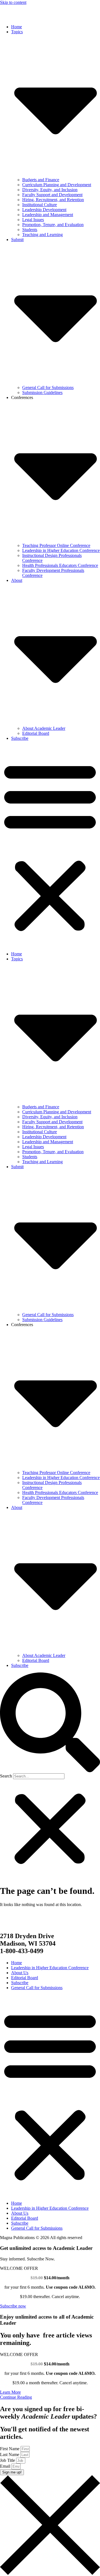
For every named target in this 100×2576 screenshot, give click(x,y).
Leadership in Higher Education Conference (61, 550)
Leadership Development (44, 210)
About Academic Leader (44, 728)
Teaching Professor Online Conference (56, 545)
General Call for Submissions (48, 387)
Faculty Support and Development (52, 195)
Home (17, 27)
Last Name (10, 2455)
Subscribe (20, 738)
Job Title (8, 2460)
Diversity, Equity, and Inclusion (50, 190)
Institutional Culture (40, 205)
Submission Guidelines (42, 392)
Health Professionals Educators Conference (60, 565)
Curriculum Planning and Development (57, 185)
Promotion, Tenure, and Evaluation (53, 225)
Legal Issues (33, 220)
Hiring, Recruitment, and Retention (53, 200)
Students (30, 230)
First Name (10, 2449)
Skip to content (13, 2)
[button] (50, 846)
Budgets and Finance (41, 180)
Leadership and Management (48, 215)
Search (6, 1776)
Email (6, 2466)
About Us (20, 1973)
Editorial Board (36, 733)
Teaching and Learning (42, 235)
